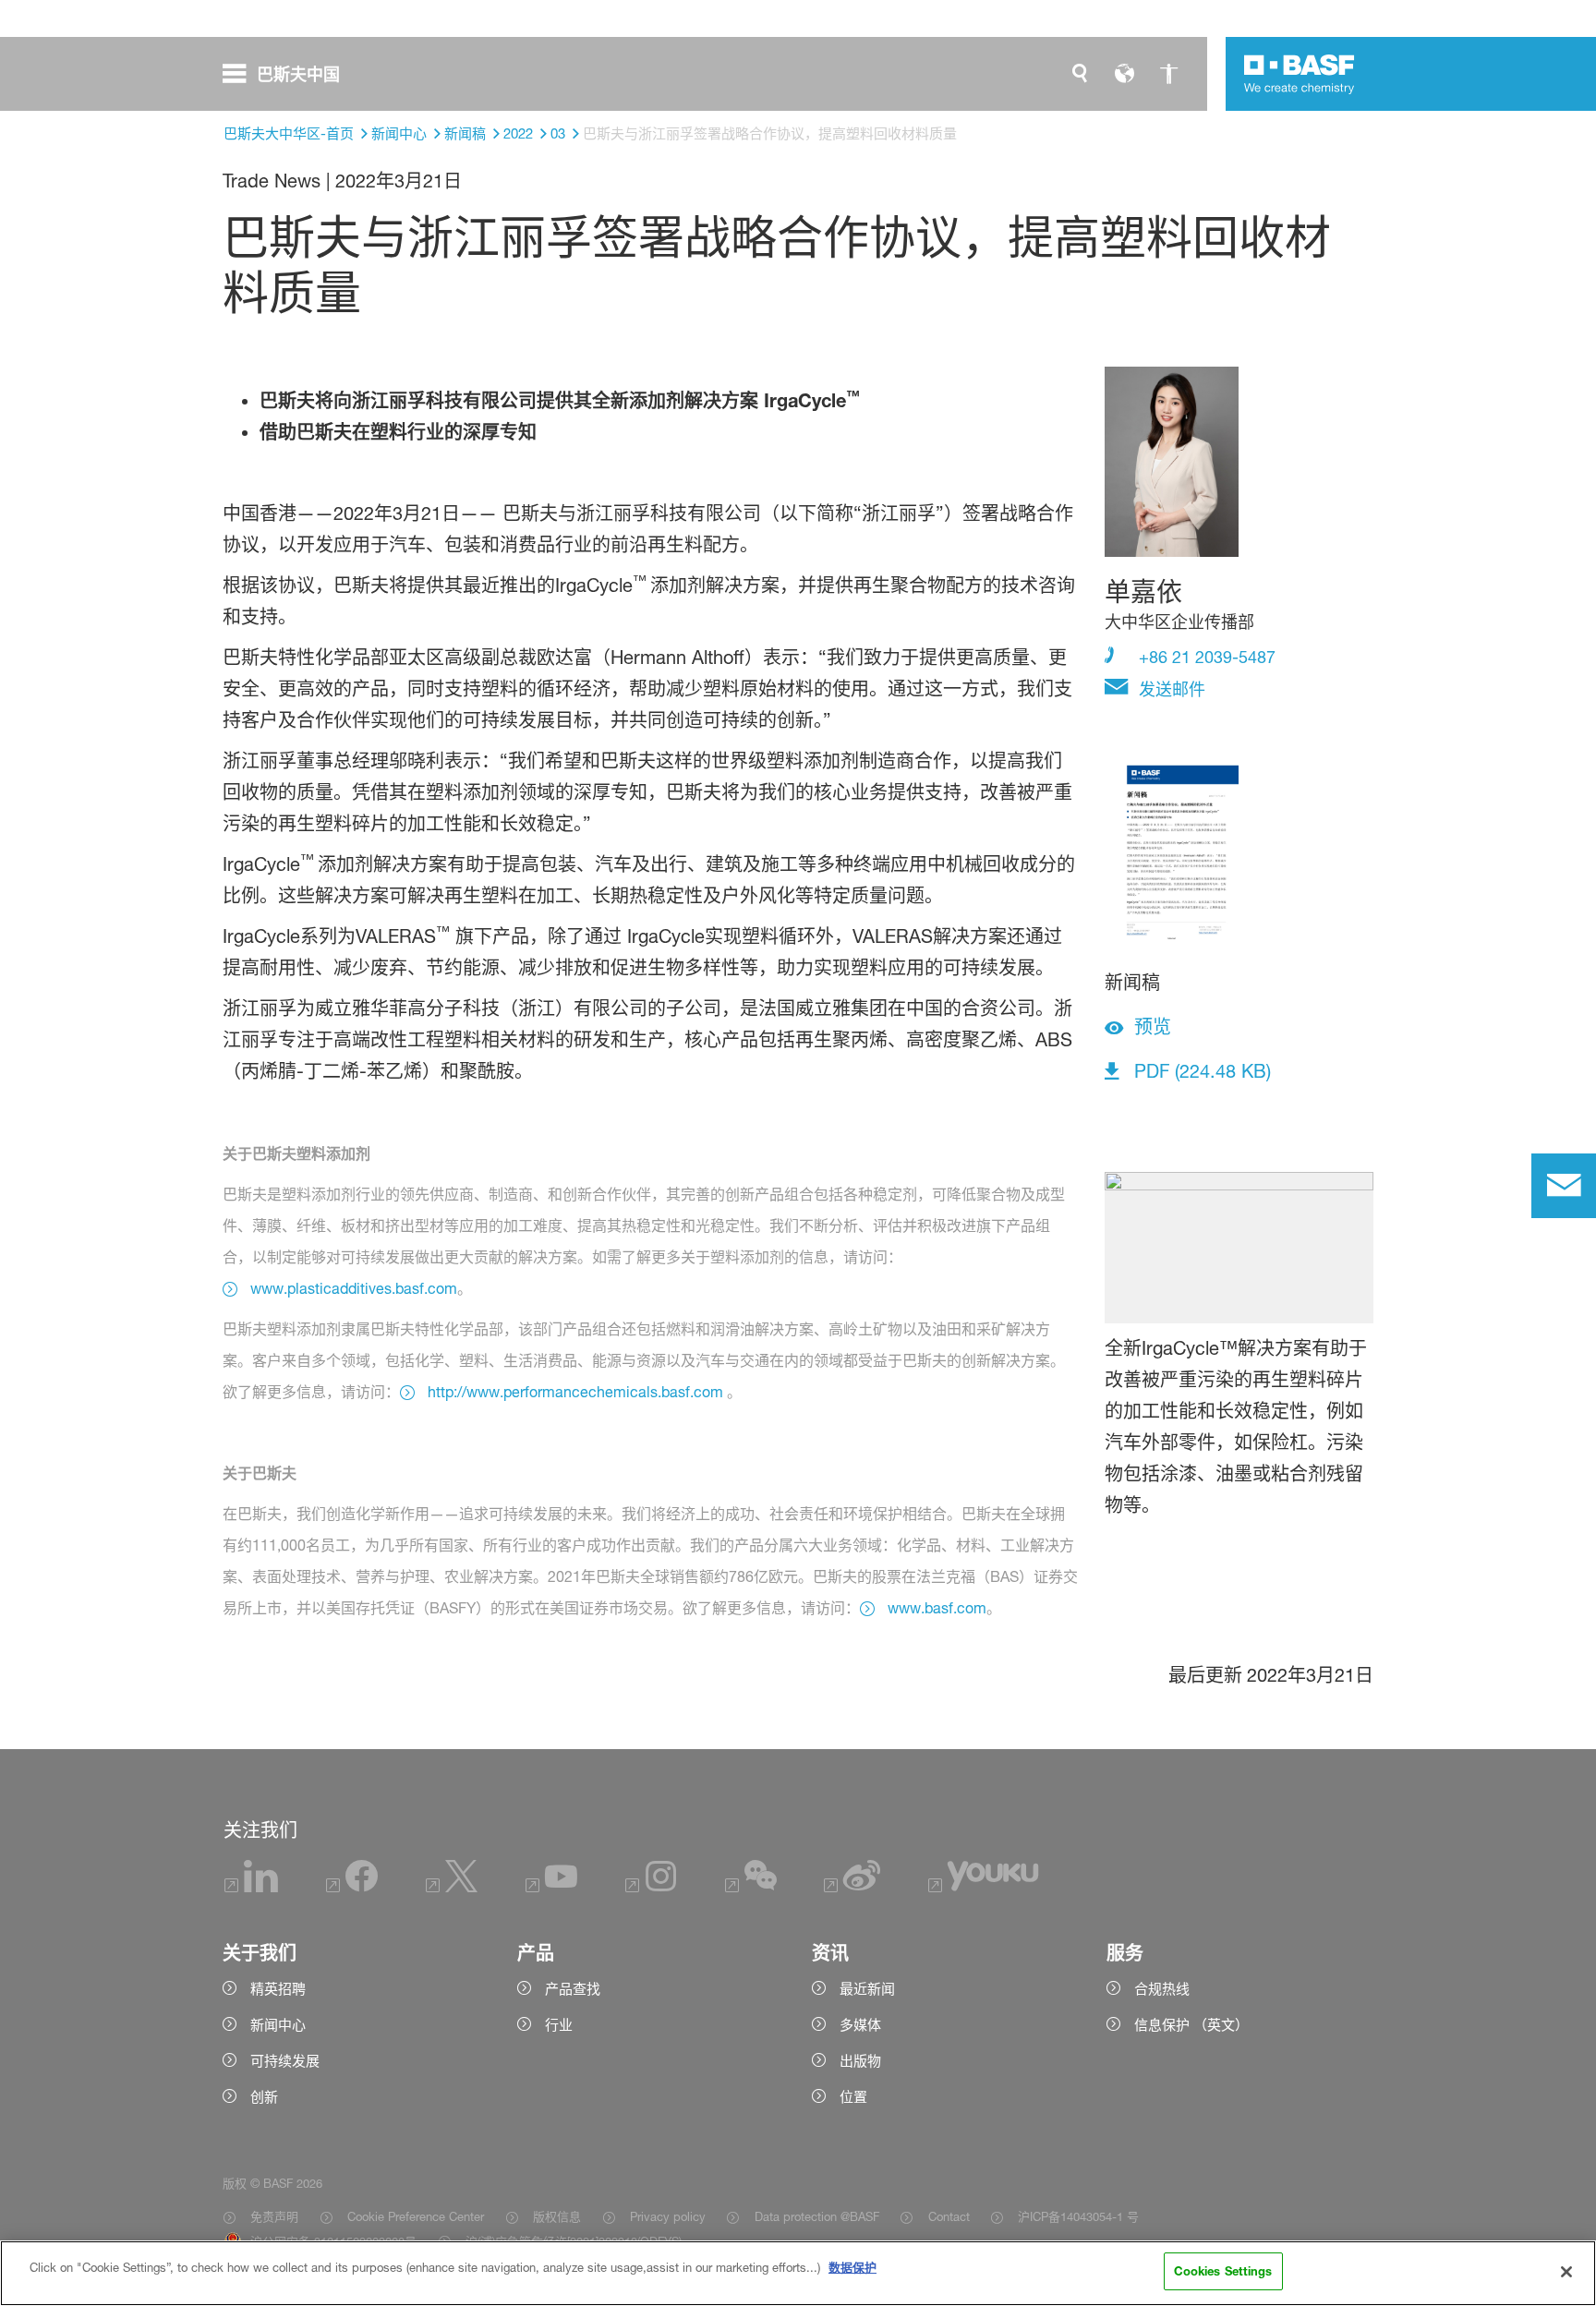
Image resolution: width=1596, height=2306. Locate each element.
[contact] (1564, 1186)
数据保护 (852, 2267)
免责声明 (274, 2216)
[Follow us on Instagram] (651, 1887)
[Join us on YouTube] (551, 1887)
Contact (949, 2216)
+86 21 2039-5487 (1205, 657)
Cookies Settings (1223, 2271)
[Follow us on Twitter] (452, 1887)
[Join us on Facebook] (352, 1887)
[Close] (1566, 2272)
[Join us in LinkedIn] (251, 1887)
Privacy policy (668, 2216)
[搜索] (1080, 74)
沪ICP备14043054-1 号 (1078, 2216)
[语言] (1124, 74)
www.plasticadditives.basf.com (354, 1288)
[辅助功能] (1168, 74)
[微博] (853, 1887)
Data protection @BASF (816, 2216)
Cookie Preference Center (416, 2216)
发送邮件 (1170, 689)
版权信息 (557, 2216)
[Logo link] (1300, 74)
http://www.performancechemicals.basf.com (575, 1392)
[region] (798, 2273)
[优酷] (983, 1887)
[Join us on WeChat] (751, 1887)
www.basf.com (937, 1608)
